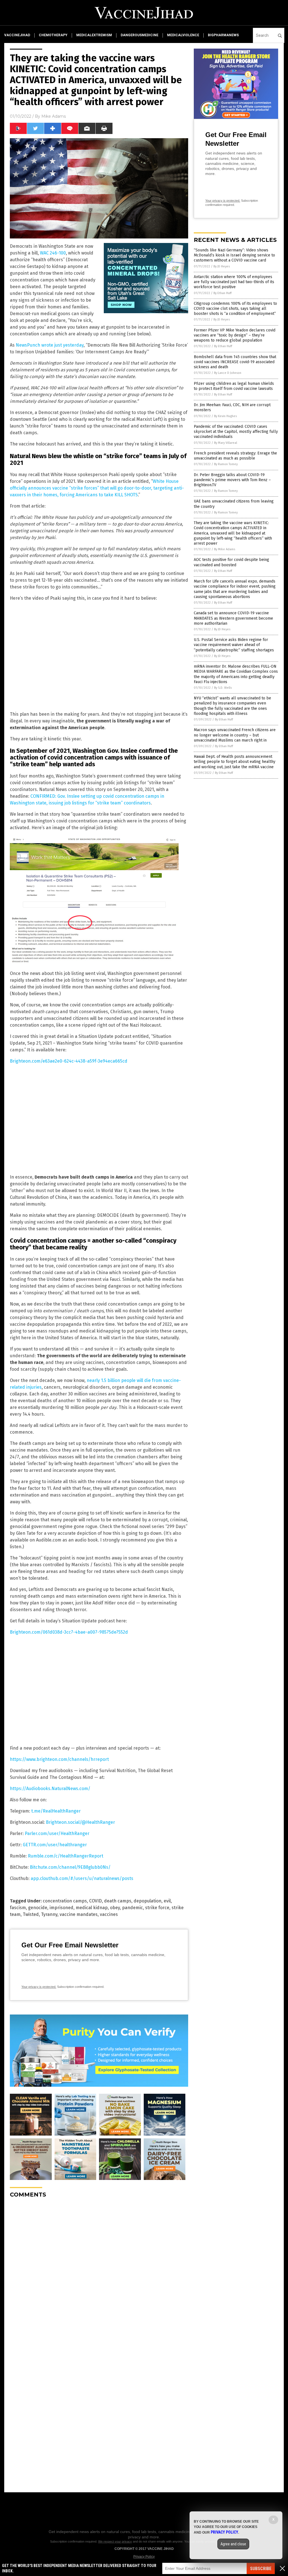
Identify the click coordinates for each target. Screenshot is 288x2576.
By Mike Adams (225, 549)
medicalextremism (94, 35)
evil (167, 1901)
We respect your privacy (115, 2541)
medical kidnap (92, 1908)
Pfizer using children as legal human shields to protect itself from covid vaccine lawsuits (234, 386)
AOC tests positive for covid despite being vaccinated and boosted (231, 562)
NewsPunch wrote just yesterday (50, 345)
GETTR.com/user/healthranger (55, 1845)
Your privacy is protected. (39, 1987)
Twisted (31, 1914)
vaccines (109, 1914)
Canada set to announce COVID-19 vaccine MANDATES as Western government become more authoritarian (233, 618)
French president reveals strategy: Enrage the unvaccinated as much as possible (235, 456)
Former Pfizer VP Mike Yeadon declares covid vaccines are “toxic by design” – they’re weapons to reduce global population (235, 335)
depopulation (148, 1901)
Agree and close (233, 2544)
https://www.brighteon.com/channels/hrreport (59, 1759)
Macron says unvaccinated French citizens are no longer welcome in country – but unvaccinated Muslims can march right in (235, 735)
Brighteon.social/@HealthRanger (80, 1822)
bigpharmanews (223, 35)
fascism (18, 1908)
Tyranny (49, 1914)
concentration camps (65, 1901)
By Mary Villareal (226, 443)
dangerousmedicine (139, 35)
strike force (157, 1908)
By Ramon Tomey (226, 464)
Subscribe (261, 2569)
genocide (38, 1908)
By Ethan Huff (222, 293)
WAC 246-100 (53, 253)
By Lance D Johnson (228, 373)
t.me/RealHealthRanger (56, 1811)
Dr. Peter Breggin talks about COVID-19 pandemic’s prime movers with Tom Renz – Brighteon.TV (232, 480)
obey (115, 1908)
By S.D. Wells (223, 688)
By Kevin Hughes (225, 416)
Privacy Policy (144, 2557)
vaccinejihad (17, 35)
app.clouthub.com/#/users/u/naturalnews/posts (82, 1878)
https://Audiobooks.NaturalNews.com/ (50, 1789)
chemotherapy (53, 35)
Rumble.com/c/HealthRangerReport (66, 1856)
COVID (95, 1901)
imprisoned (61, 1908)
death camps (118, 1901)
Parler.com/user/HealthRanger (57, 1833)
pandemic (132, 1908)
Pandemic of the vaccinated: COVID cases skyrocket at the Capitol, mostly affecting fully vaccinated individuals (236, 432)
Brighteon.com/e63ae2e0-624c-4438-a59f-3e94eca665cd (69, 1061)
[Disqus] (99, 2273)
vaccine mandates (79, 1914)
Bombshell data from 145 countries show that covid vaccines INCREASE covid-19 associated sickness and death (235, 362)
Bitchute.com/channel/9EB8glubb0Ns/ (70, 1867)
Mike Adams (54, 116)
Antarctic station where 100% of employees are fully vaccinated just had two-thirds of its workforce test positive (234, 282)
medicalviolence (183, 35)
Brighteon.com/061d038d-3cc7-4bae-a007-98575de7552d (69, 1632)
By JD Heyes (222, 266)
